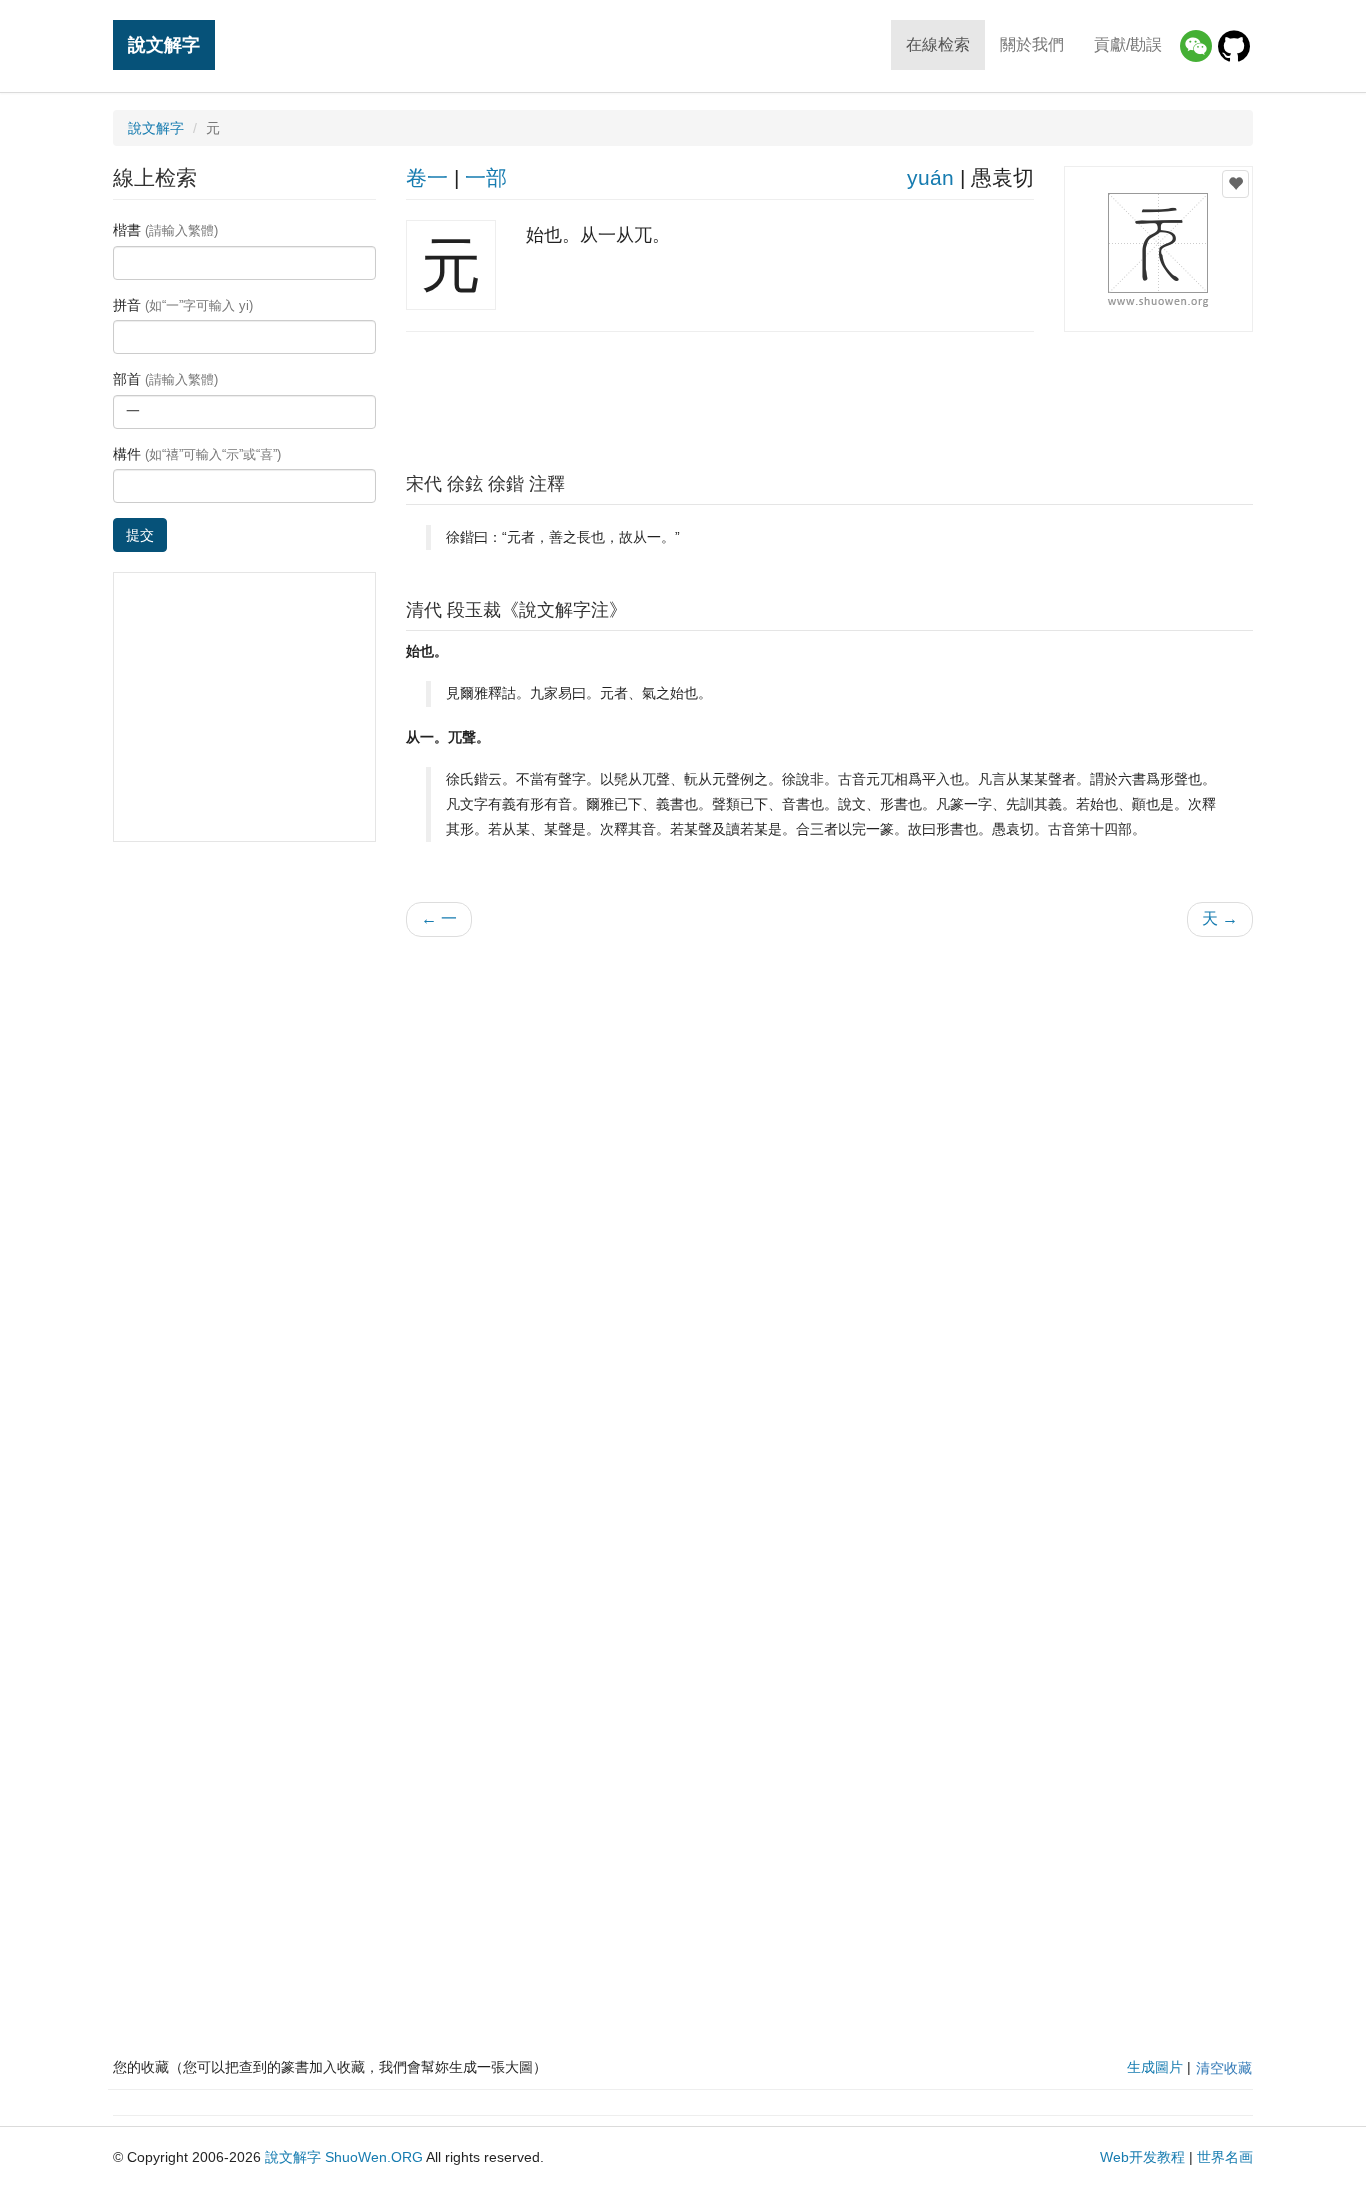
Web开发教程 (1142, 2157)
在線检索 (938, 44)
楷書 (165, 230)
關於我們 (1032, 44)
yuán (930, 177)
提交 (140, 535)
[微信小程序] (1196, 46)
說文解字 (164, 44)
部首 (165, 379)
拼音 (183, 305)
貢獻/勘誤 (1128, 44)
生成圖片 (1155, 2067)
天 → (1220, 918)
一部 (486, 177)
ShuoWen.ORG (374, 2157)
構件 (197, 454)
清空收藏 (1224, 2068)
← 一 (439, 918)
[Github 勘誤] (1234, 46)
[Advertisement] (829, 397)
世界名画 (1225, 2157)
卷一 (427, 177)
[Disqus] (830, 1207)
